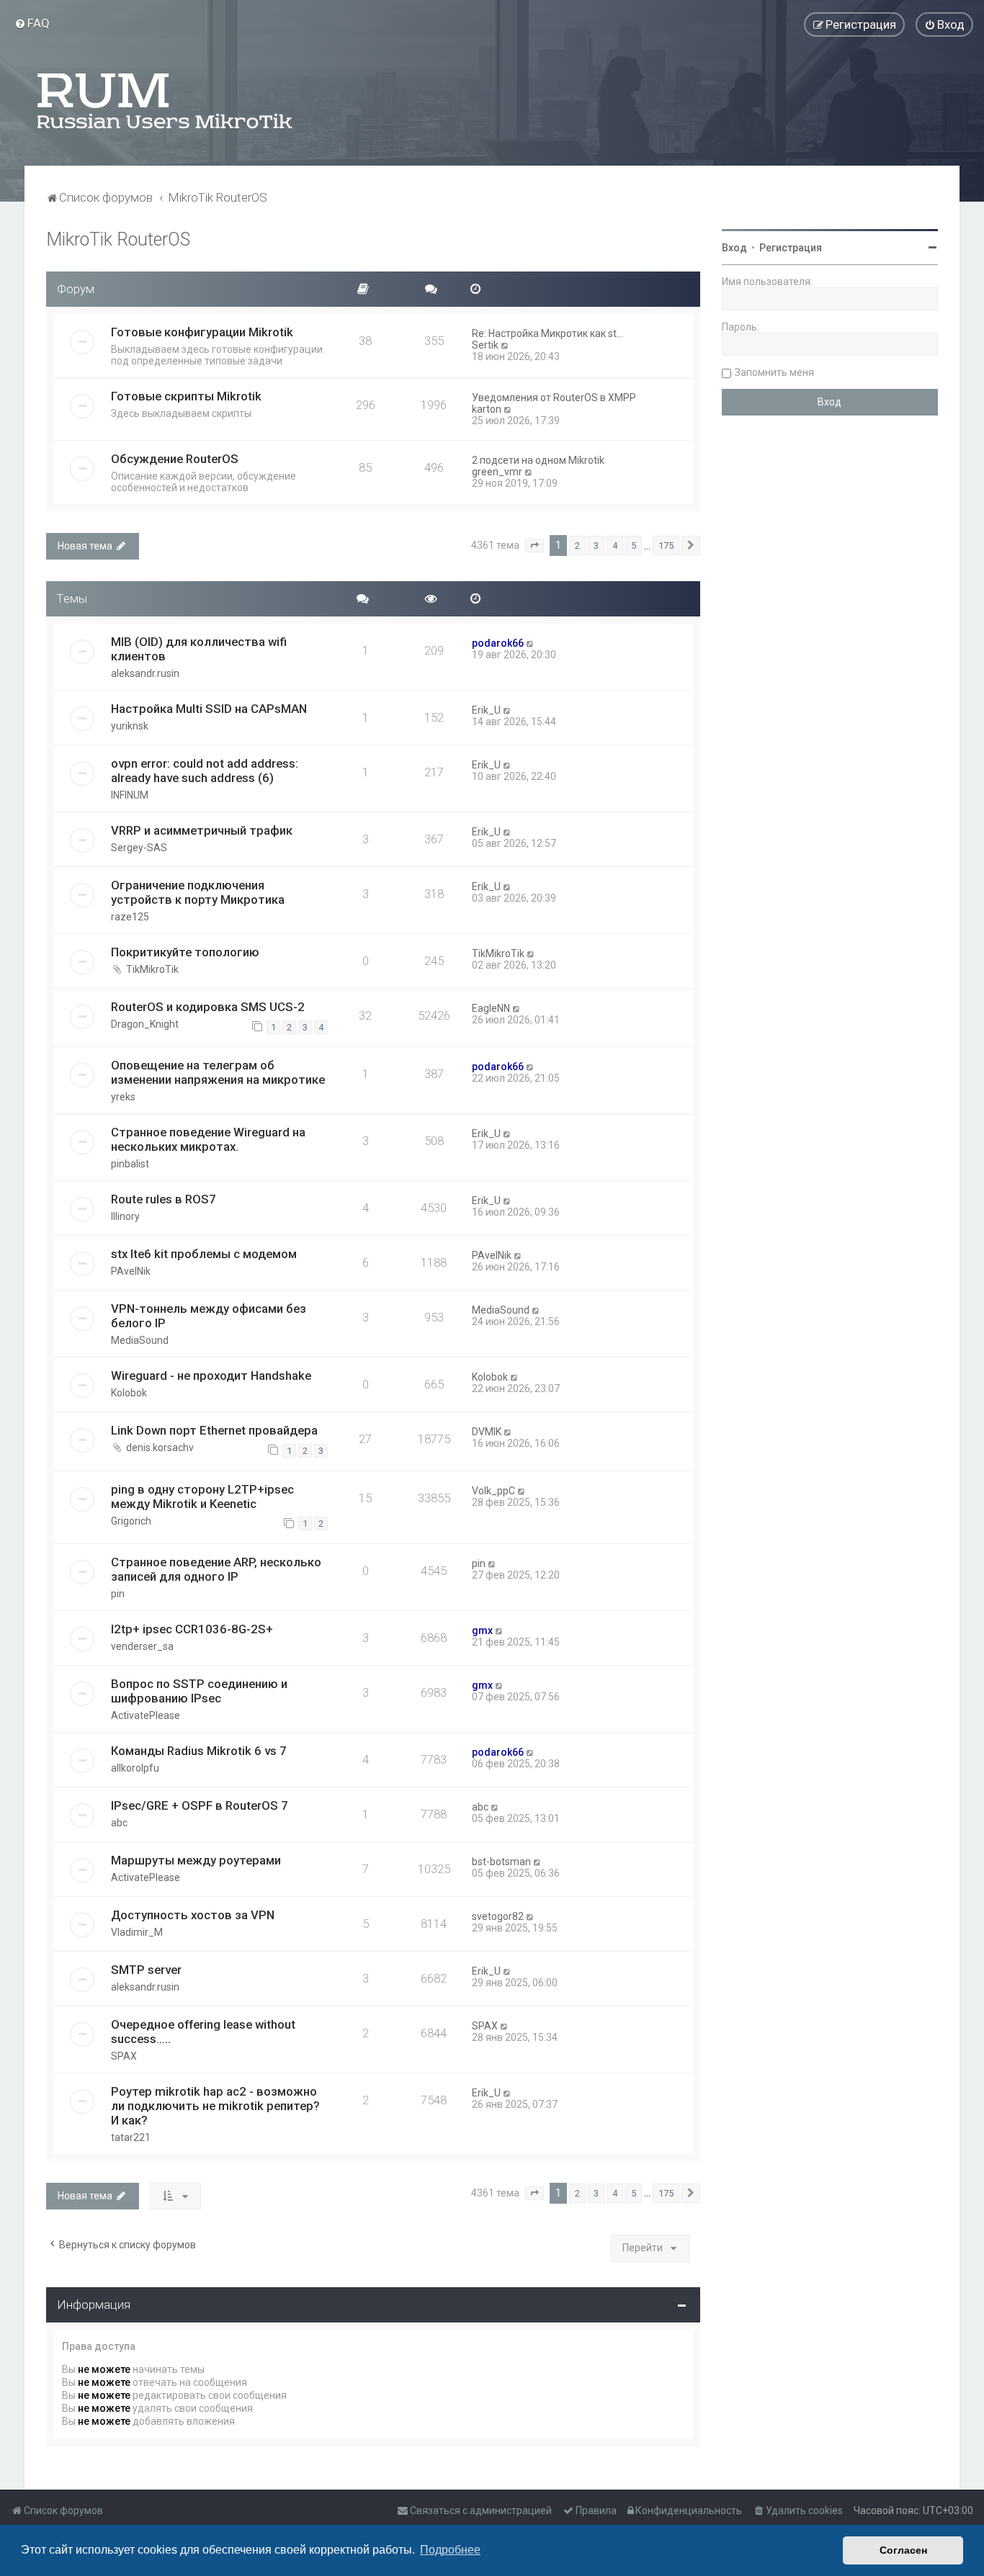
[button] (535, 546)
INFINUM (130, 795)
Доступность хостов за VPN (193, 1915)
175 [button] (666, 546)
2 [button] (577, 546)
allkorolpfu (135, 1768)
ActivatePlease (146, 1715)
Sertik (485, 345)
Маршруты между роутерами (196, 1860)
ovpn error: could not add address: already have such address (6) (205, 771)
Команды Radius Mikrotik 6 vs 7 (199, 1751)
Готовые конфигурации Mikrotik (202, 332)
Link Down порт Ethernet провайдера (214, 1430)
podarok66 (498, 643)
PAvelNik (131, 1271)
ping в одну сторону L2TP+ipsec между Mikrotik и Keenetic (202, 1496)
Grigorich (131, 1521)
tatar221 (131, 2137)
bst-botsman (501, 1862)
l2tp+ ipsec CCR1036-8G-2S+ (192, 1629)
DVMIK (487, 1432)
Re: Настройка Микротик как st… (547, 333)
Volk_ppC (493, 1491)
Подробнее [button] (450, 2550)
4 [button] (615, 546)
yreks (123, 1097)
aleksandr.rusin (145, 673)
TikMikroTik (152, 969)
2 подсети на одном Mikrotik (538, 460)
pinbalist (130, 1164)
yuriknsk (130, 726)
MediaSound (140, 1340)
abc (119, 1823)
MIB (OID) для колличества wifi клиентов (199, 649)
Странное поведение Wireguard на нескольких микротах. (208, 1139)
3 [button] (596, 546)
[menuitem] (32, 23)
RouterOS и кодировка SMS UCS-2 (208, 1007)
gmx (482, 1630)
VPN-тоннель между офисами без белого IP (209, 1316)
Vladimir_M (137, 1932)
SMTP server (146, 1970)
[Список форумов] (166, 101)
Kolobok (129, 1393)
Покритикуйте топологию (185, 952)
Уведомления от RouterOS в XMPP (554, 398)
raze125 (130, 917)
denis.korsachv (160, 1448)
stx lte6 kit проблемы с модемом (204, 1254)
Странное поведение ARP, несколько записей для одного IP (216, 1569)
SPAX (124, 2056)
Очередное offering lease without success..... (203, 2032)
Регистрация (791, 248)
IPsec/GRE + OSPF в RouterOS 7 (200, 1805)
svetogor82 (498, 1916)
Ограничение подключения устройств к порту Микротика (198, 892)
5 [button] (634, 546)
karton (487, 409)
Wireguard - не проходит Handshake (211, 1375)
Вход (734, 248)
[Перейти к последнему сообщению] (531, 643)
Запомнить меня (774, 372)
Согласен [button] (903, 2550)
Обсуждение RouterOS (175, 459)
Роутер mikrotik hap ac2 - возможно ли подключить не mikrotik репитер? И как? (215, 2106)
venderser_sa (142, 1646)
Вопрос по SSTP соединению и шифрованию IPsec (199, 1691)
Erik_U (486, 710)
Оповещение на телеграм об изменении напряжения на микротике (218, 1072)
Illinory (125, 1216)
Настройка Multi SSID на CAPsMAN (209, 709)
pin (118, 1594)
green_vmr (497, 472)
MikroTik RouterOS (118, 239)
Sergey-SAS (139, 848)
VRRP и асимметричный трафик (202, 830)
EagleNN (491, 1008)
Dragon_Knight (145, 1024)
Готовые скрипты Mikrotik (186, 396)
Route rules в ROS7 (164, 1199)
